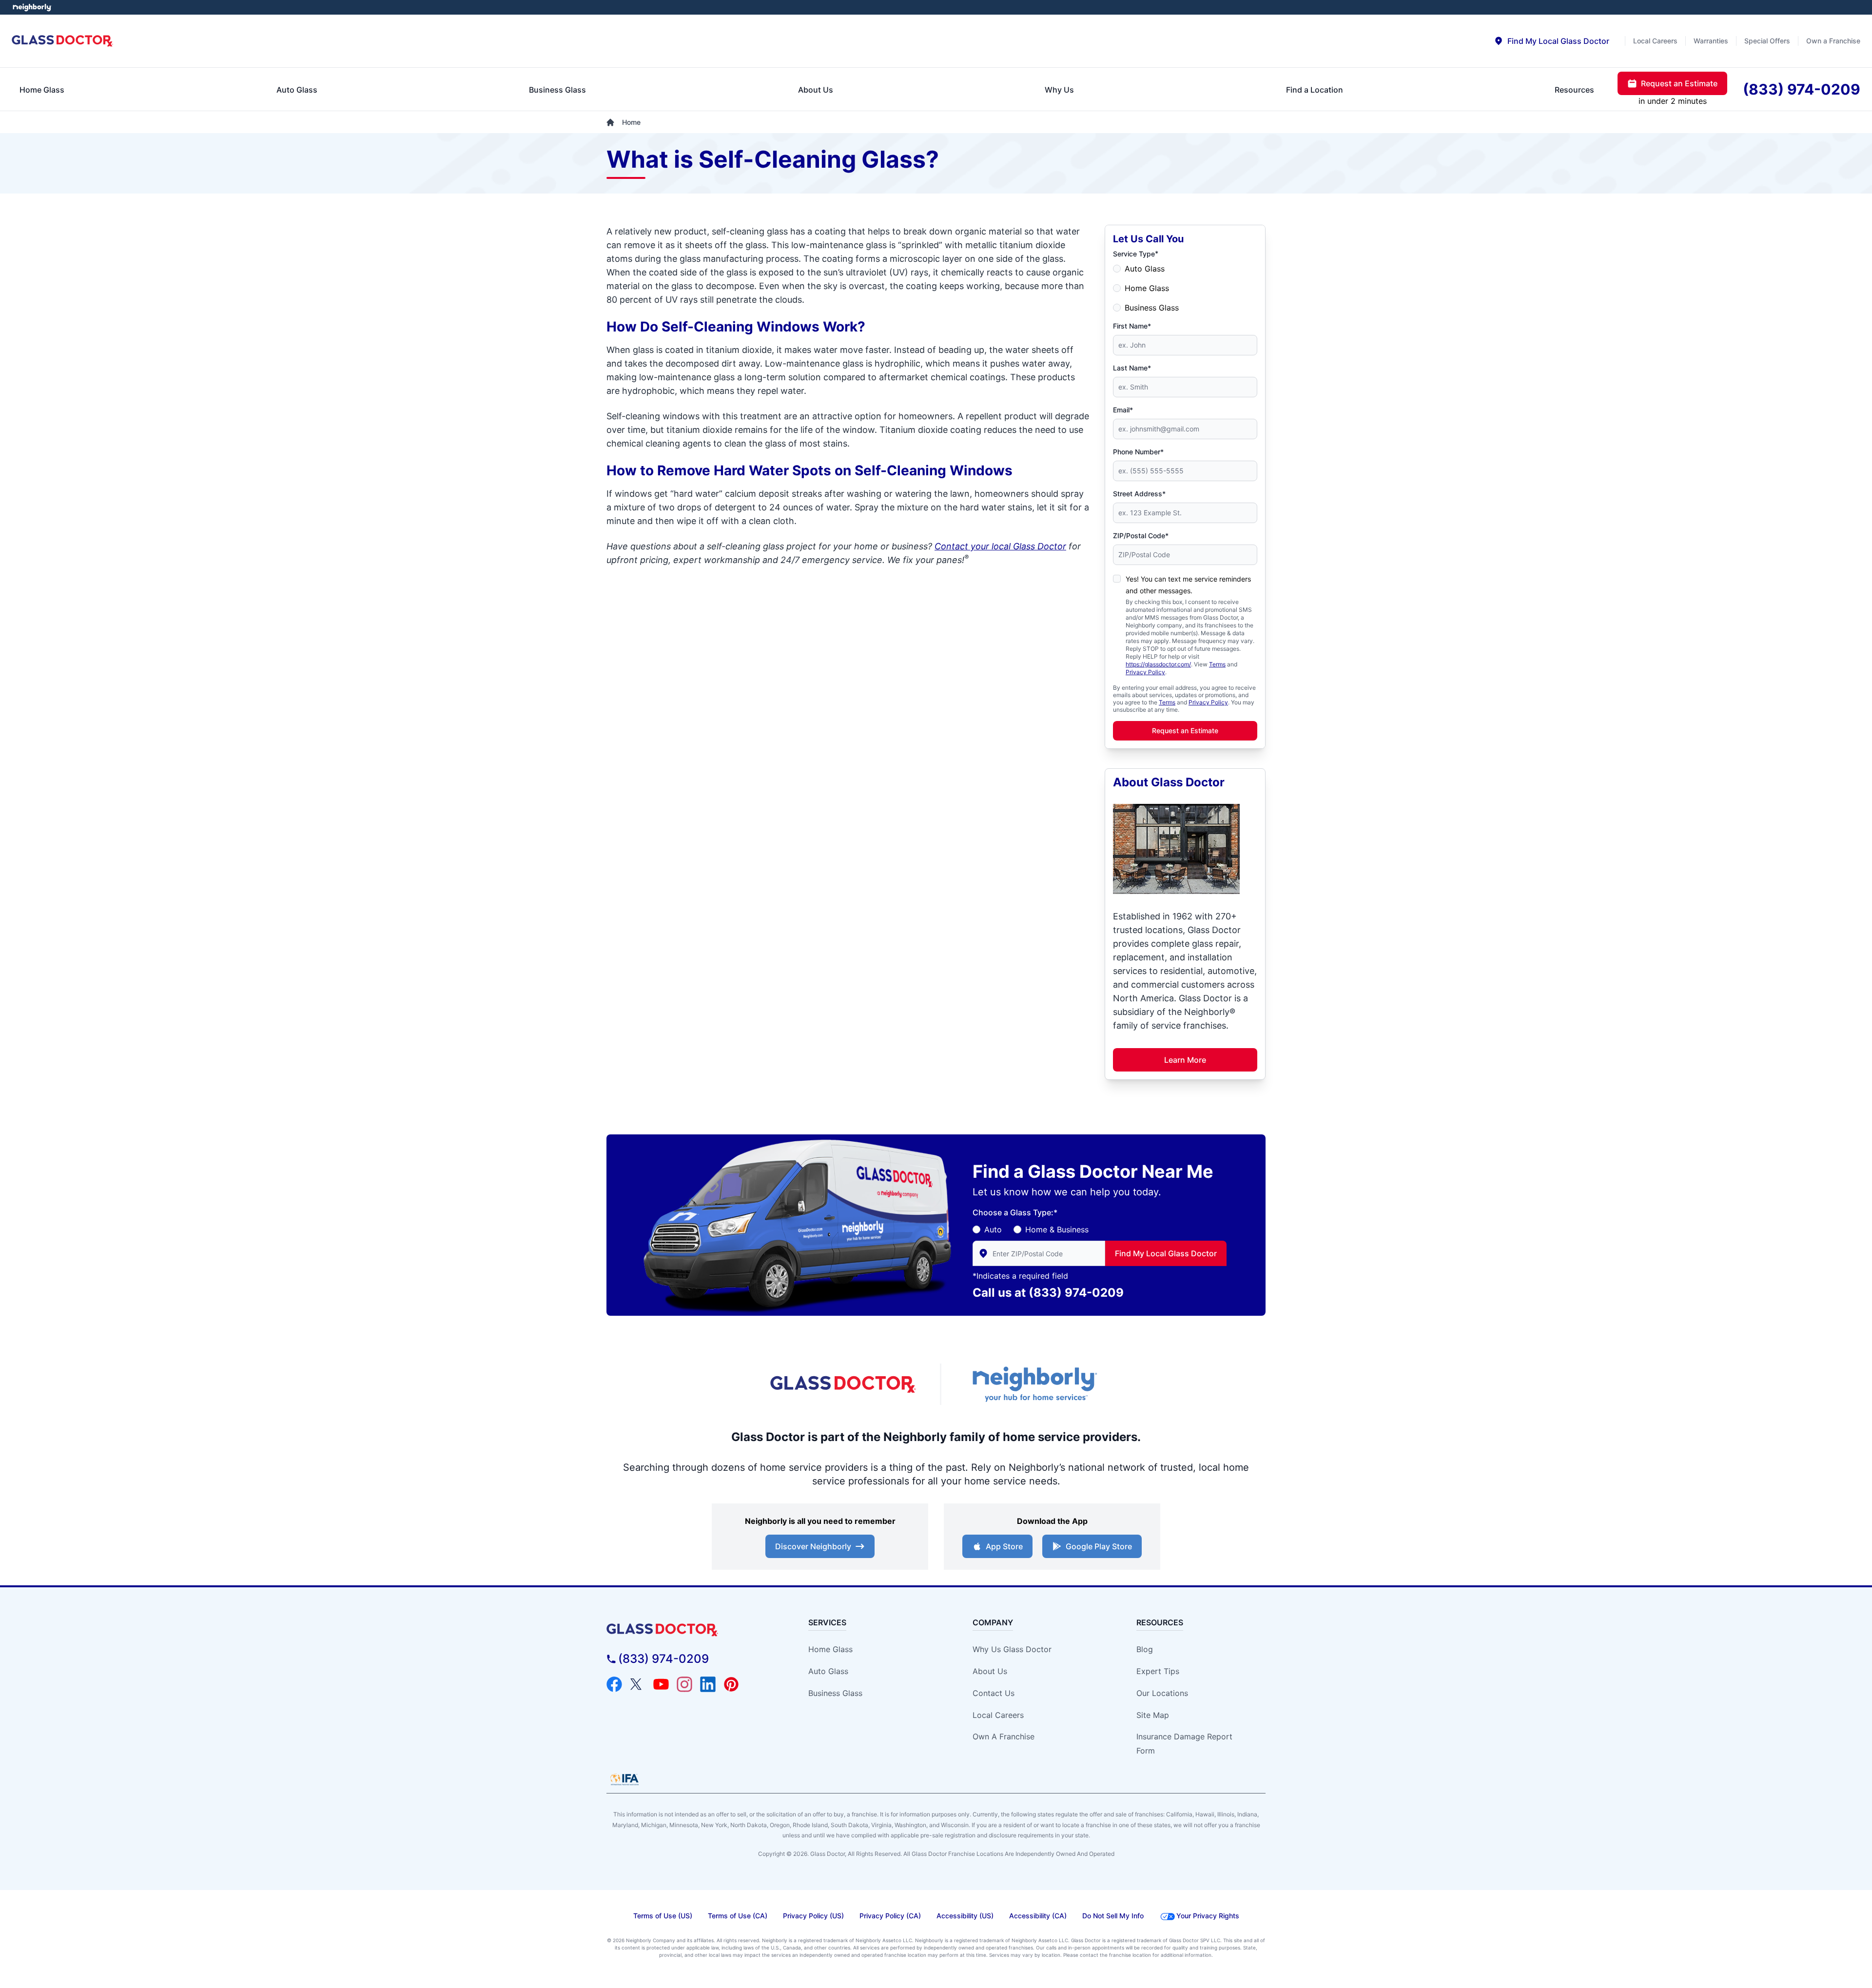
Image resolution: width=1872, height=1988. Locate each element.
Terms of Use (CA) (738, 1916)
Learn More (1185, 1060)
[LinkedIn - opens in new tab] (708, 1684)
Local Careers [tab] (1655, 41)
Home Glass (1147, 288)
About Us (990, 1671)
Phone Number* (1138, 452)
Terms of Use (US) (663, 1916)
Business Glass (1152, 308)
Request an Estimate (1185, 731)
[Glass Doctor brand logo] (63, 41)
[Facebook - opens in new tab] (614, 1684)
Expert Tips (1158, 1671)
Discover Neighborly (813, 1546)
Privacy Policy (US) (813, 1916)
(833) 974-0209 (1076, 1293)
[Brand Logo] (690, 1630)
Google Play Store (1099, 1546)
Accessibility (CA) (1038, 1916)
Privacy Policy (1145, 672)
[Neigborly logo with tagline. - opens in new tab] (1033, 1384)
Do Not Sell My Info (1113, 1916)
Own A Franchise (1004, 1736)
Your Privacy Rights (1208, 1916)
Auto (993, 1229)
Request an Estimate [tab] (1679, 83)
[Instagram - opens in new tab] (684, 1684)
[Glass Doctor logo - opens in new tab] (843, 1384)
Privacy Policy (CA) (890, 1916)
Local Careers (998, 1715)
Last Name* (1132, 368)
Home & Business (1057, 1229)
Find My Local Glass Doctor (1166, 1253)
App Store (1004, 1546)
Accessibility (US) (965, 1916)
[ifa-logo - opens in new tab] (624, 1779)
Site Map (1153, 1715)
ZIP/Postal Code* (1141, 536)
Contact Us (994, 1693)
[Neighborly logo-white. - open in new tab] (32, 7)
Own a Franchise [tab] (1833, 41)
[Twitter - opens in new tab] (638, 1684)
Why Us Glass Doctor (1012, 1649)
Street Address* (1139, 494)
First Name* (1132, 326)
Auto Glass (1145, 269)
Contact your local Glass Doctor (1000, 546)
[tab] (1551, 41)
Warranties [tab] (1711, 41)
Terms (1217, 664)
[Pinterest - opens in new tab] (731, 1684)
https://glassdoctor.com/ (1158, 664)
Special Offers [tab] (1767, 41)
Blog (1145, 1649)
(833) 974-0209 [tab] (1802, 89)
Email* (1123, 410)
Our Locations (1162, 1693)
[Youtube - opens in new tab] (661, 1684)
